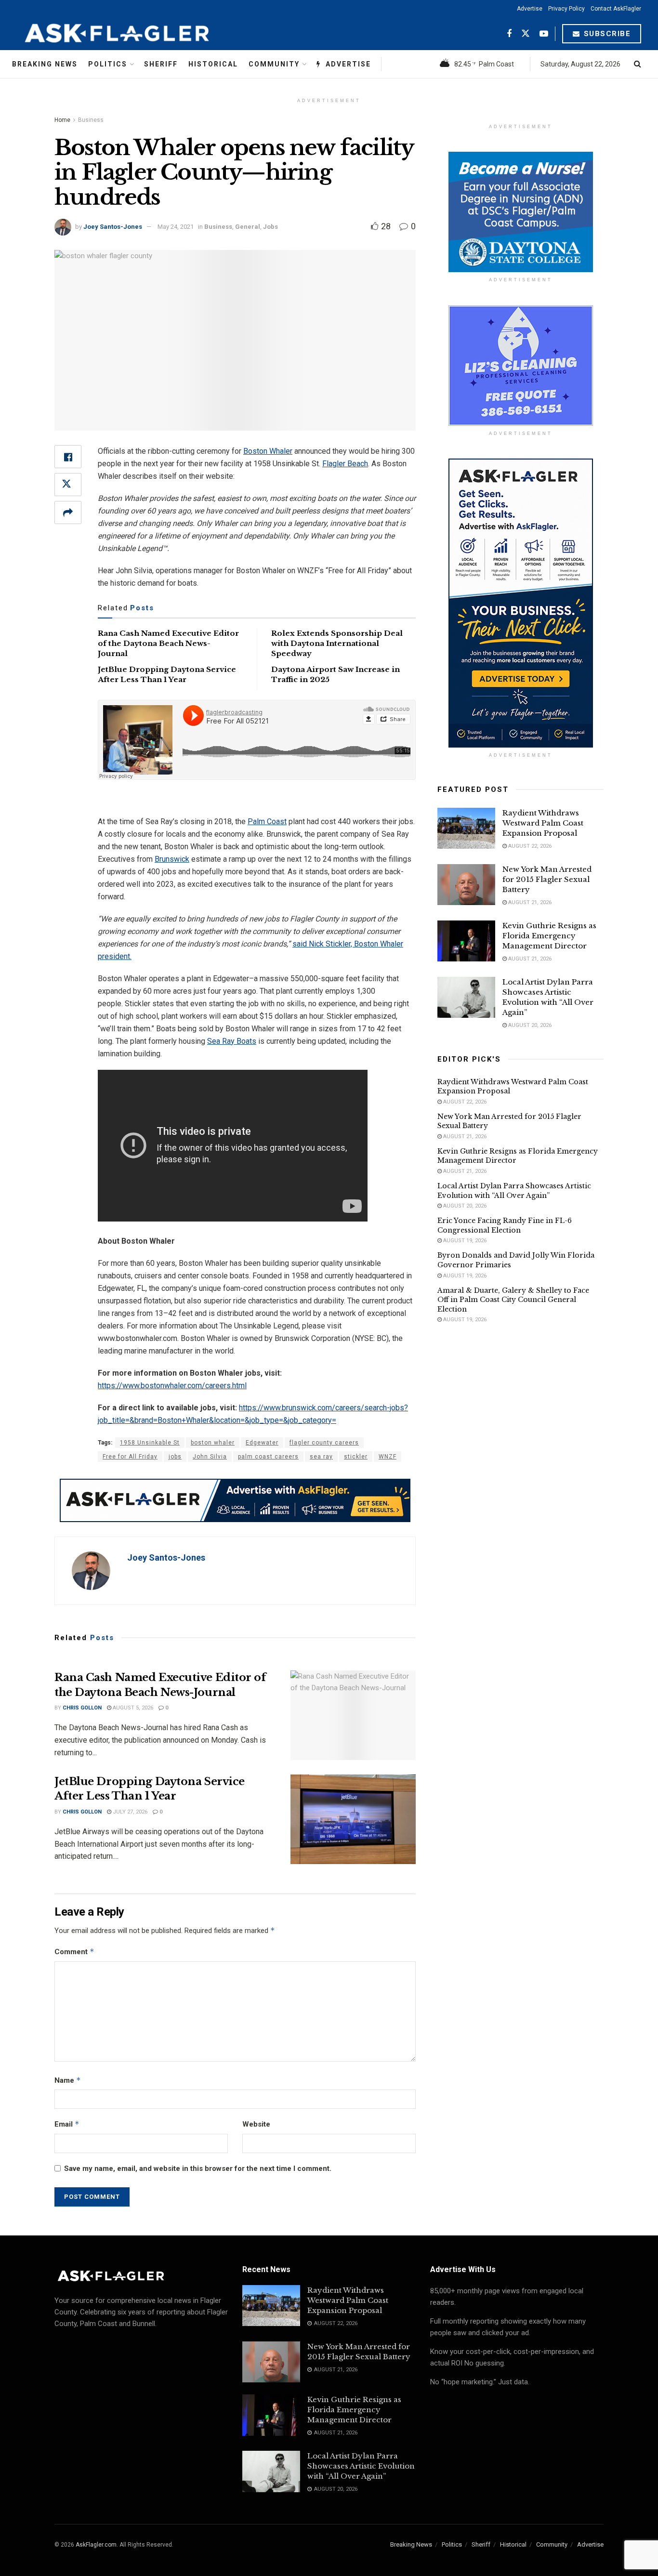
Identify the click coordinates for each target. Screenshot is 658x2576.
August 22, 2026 (529, 846)
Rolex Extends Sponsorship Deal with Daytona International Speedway (337, 643)
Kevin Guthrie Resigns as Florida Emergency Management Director (549, 936)
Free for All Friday (130, 1457)
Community (274, 64)
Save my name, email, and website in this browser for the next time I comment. (198, 2169)
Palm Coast (267, 821)
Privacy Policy (566, 9)
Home (62, 120)
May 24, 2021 (176, 227)
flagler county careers (324, 1443)
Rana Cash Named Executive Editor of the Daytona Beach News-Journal (168, 643)
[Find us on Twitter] (526, 34)
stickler (356, 1457)
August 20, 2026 (529, 1025)
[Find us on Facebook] (509, 34)
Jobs (270, 227)
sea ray (321, 1457)
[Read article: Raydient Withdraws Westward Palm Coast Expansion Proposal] (466, 828)
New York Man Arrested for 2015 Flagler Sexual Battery (547, 879)
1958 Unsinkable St (150, 1443)
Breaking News (45, 64)
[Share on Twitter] (68, 485)
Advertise (530, 9)
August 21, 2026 (529, 902)
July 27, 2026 (129, 1812)
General (248, 227)
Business (91, 120)
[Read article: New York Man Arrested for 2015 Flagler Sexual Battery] (466, 885)
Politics (108, 64)
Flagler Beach (345, 464)
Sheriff (161, 64)
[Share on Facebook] (68, 457)
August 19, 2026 (464, 1241)
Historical (213, 64)
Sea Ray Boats (232, 1041)
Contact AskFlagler (616, 9)
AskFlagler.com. (97, 2545)
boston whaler (213, 1443)
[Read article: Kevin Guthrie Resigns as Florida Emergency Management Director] (466, 941)
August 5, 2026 (132, 1708)
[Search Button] (638, 64)
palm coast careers (268, 1457)
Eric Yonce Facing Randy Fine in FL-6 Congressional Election (505, 1225)
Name (68, 2080)
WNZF (388, 1457)
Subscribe (606, 34)
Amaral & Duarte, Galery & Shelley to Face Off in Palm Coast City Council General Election (513, 1300)
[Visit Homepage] (141, 34)
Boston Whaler (268, 451)
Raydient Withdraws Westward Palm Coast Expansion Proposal (543, 823)
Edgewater (262, 1443)
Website (256, 2124)
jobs (175, 1457)
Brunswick (172, 859)
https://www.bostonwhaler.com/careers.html (172, 1386)
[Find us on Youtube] (544, 34)
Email (67, 2124)
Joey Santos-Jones (113, 227)
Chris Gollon (82, 1708)
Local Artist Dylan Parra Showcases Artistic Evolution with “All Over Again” (514, 1191)
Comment (74, 1952)
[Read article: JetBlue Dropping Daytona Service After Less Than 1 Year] (353, 1819)
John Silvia (210, 1457)
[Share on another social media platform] (68, 513)
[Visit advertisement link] (235, 1500)
